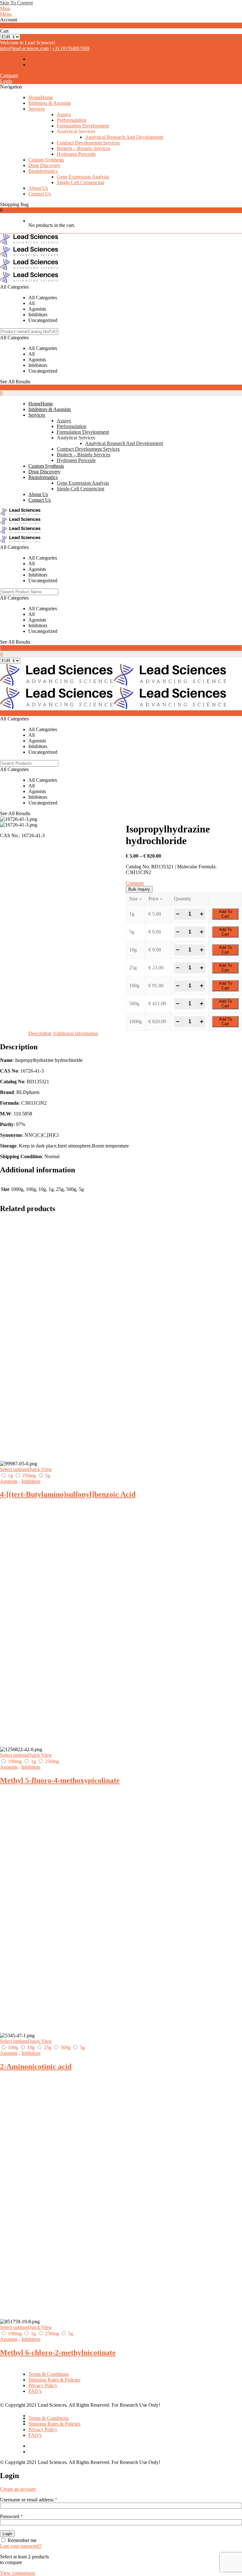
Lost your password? (21, 2546)
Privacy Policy (43, 2385)
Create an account (18, 2489)
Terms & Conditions (49, 2374)
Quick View (40, 1469)
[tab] (40, 1034)
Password (12, 2516)
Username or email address (29, 2500)
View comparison (17, 2573)
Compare (9, 75)
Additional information (75, 1033)
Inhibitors (31, 1481)
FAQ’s (35, 2391)
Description (40, 1033)
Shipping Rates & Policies (54, 2380)
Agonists (9, 1481)
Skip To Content (16, 3)
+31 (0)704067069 (71, 48)
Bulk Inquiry (139, 889)
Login (6, 81)
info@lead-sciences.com (24, 48)
